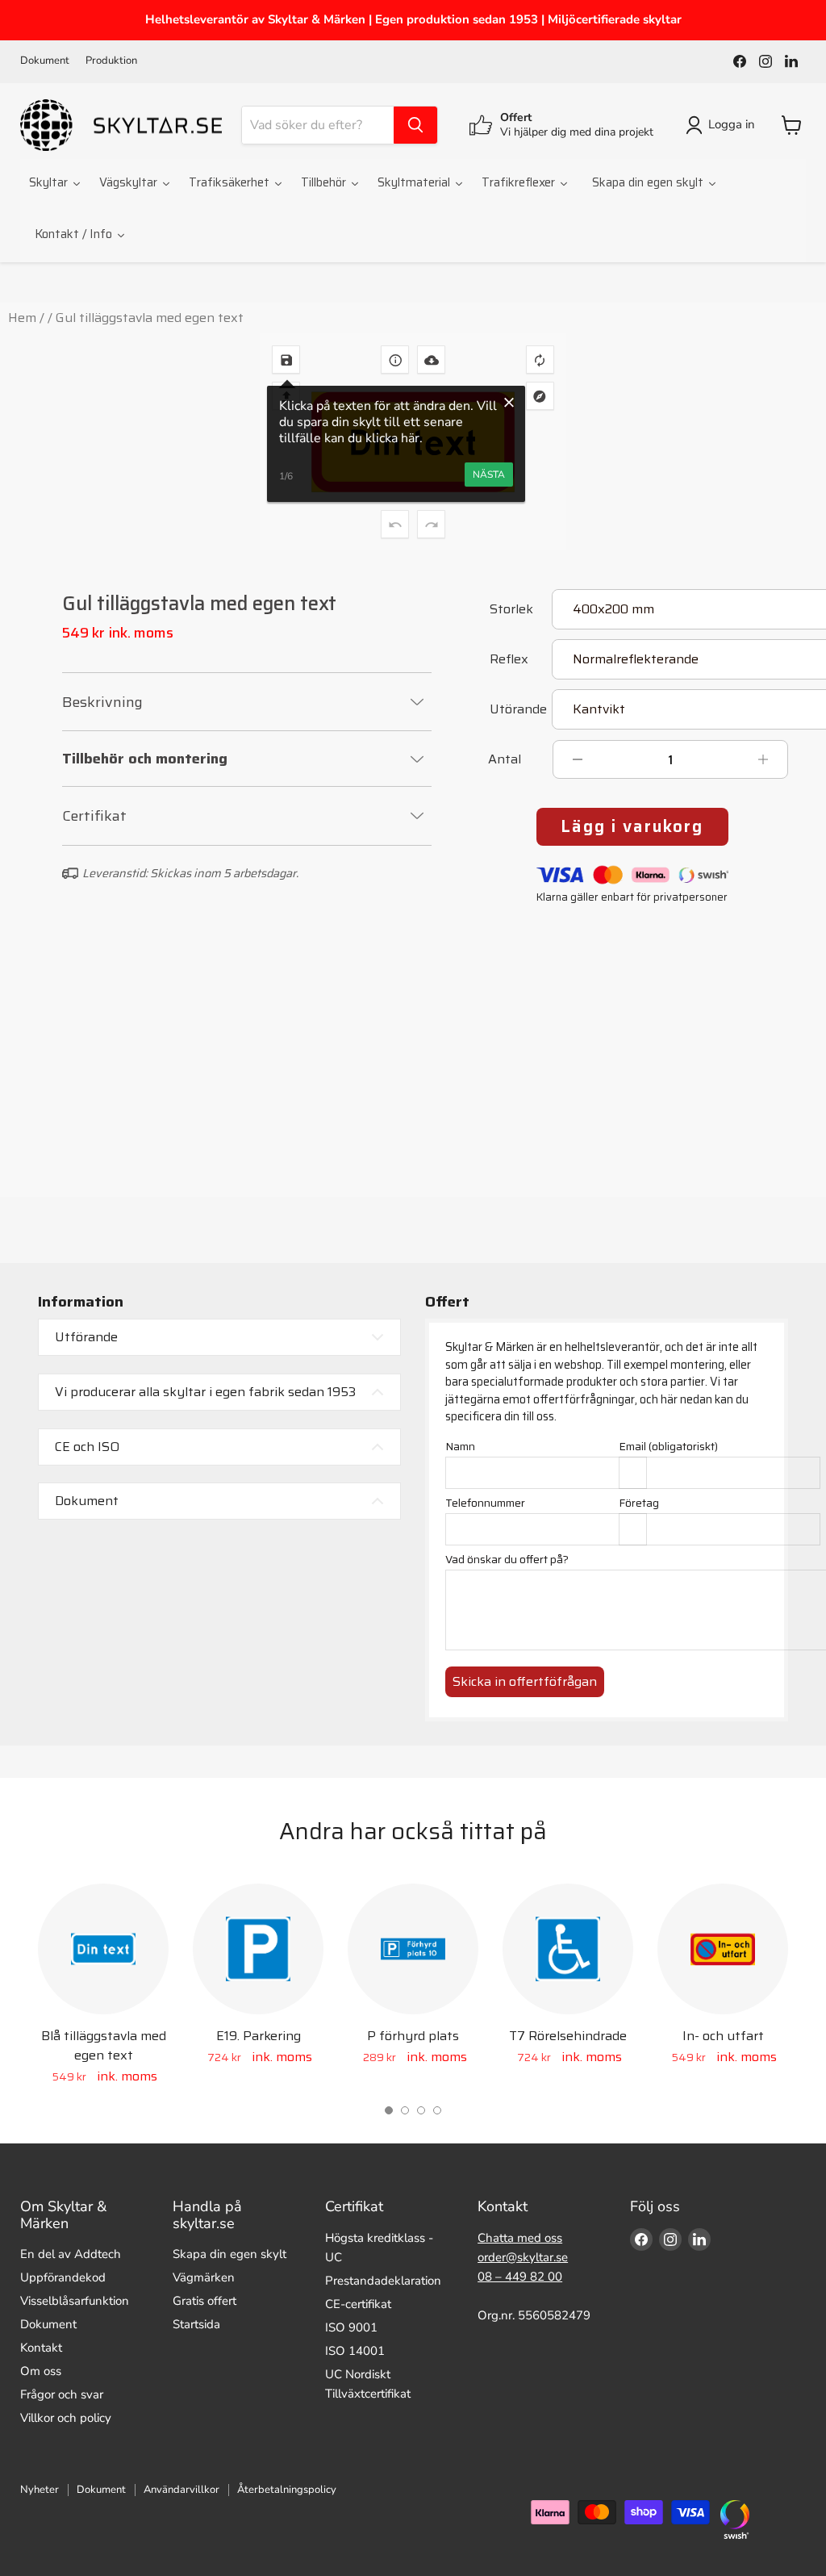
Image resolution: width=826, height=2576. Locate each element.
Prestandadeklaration (383, 2281)
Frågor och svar (62, 2394)
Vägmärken (204, 2277)
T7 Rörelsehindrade (568, 2036)
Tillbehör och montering (145, 759)
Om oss (41, 2371)
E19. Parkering (259, 2036)
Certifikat (94, 816)
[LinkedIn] (791, 61)
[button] (389, 2110)
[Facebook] (740, 61)
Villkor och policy (66, 2418)
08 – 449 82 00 (520, 2277)
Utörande (518, 711)
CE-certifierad (499, 1235)
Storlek (511, 611)
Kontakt (41, 2348)
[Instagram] (766, 61)
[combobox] (318, 125)
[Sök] (415, 125)
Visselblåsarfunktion (75, 2301)
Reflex (509, 661)
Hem (22, 318)
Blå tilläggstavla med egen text (104, 2045)
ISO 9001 (117, 1235)
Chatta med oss (520, 2238)
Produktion (111, 61)
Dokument (45, 61)
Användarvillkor (181, 2490)
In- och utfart (723, 2036)
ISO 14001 (302, 1235)
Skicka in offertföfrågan (525, 1681)
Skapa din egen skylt (229, 2254)
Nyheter (40, 2490)
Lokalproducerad (710, 1235)
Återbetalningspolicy (287, 2490)
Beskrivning (102, 702)
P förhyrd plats (413, 2036)
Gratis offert (204, 2301)
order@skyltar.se (523, 2257)
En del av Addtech (71, 2254)
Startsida (196, 2324)
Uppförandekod (63, 2277)
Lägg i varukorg (632, 826)
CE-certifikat (358, 2304)
